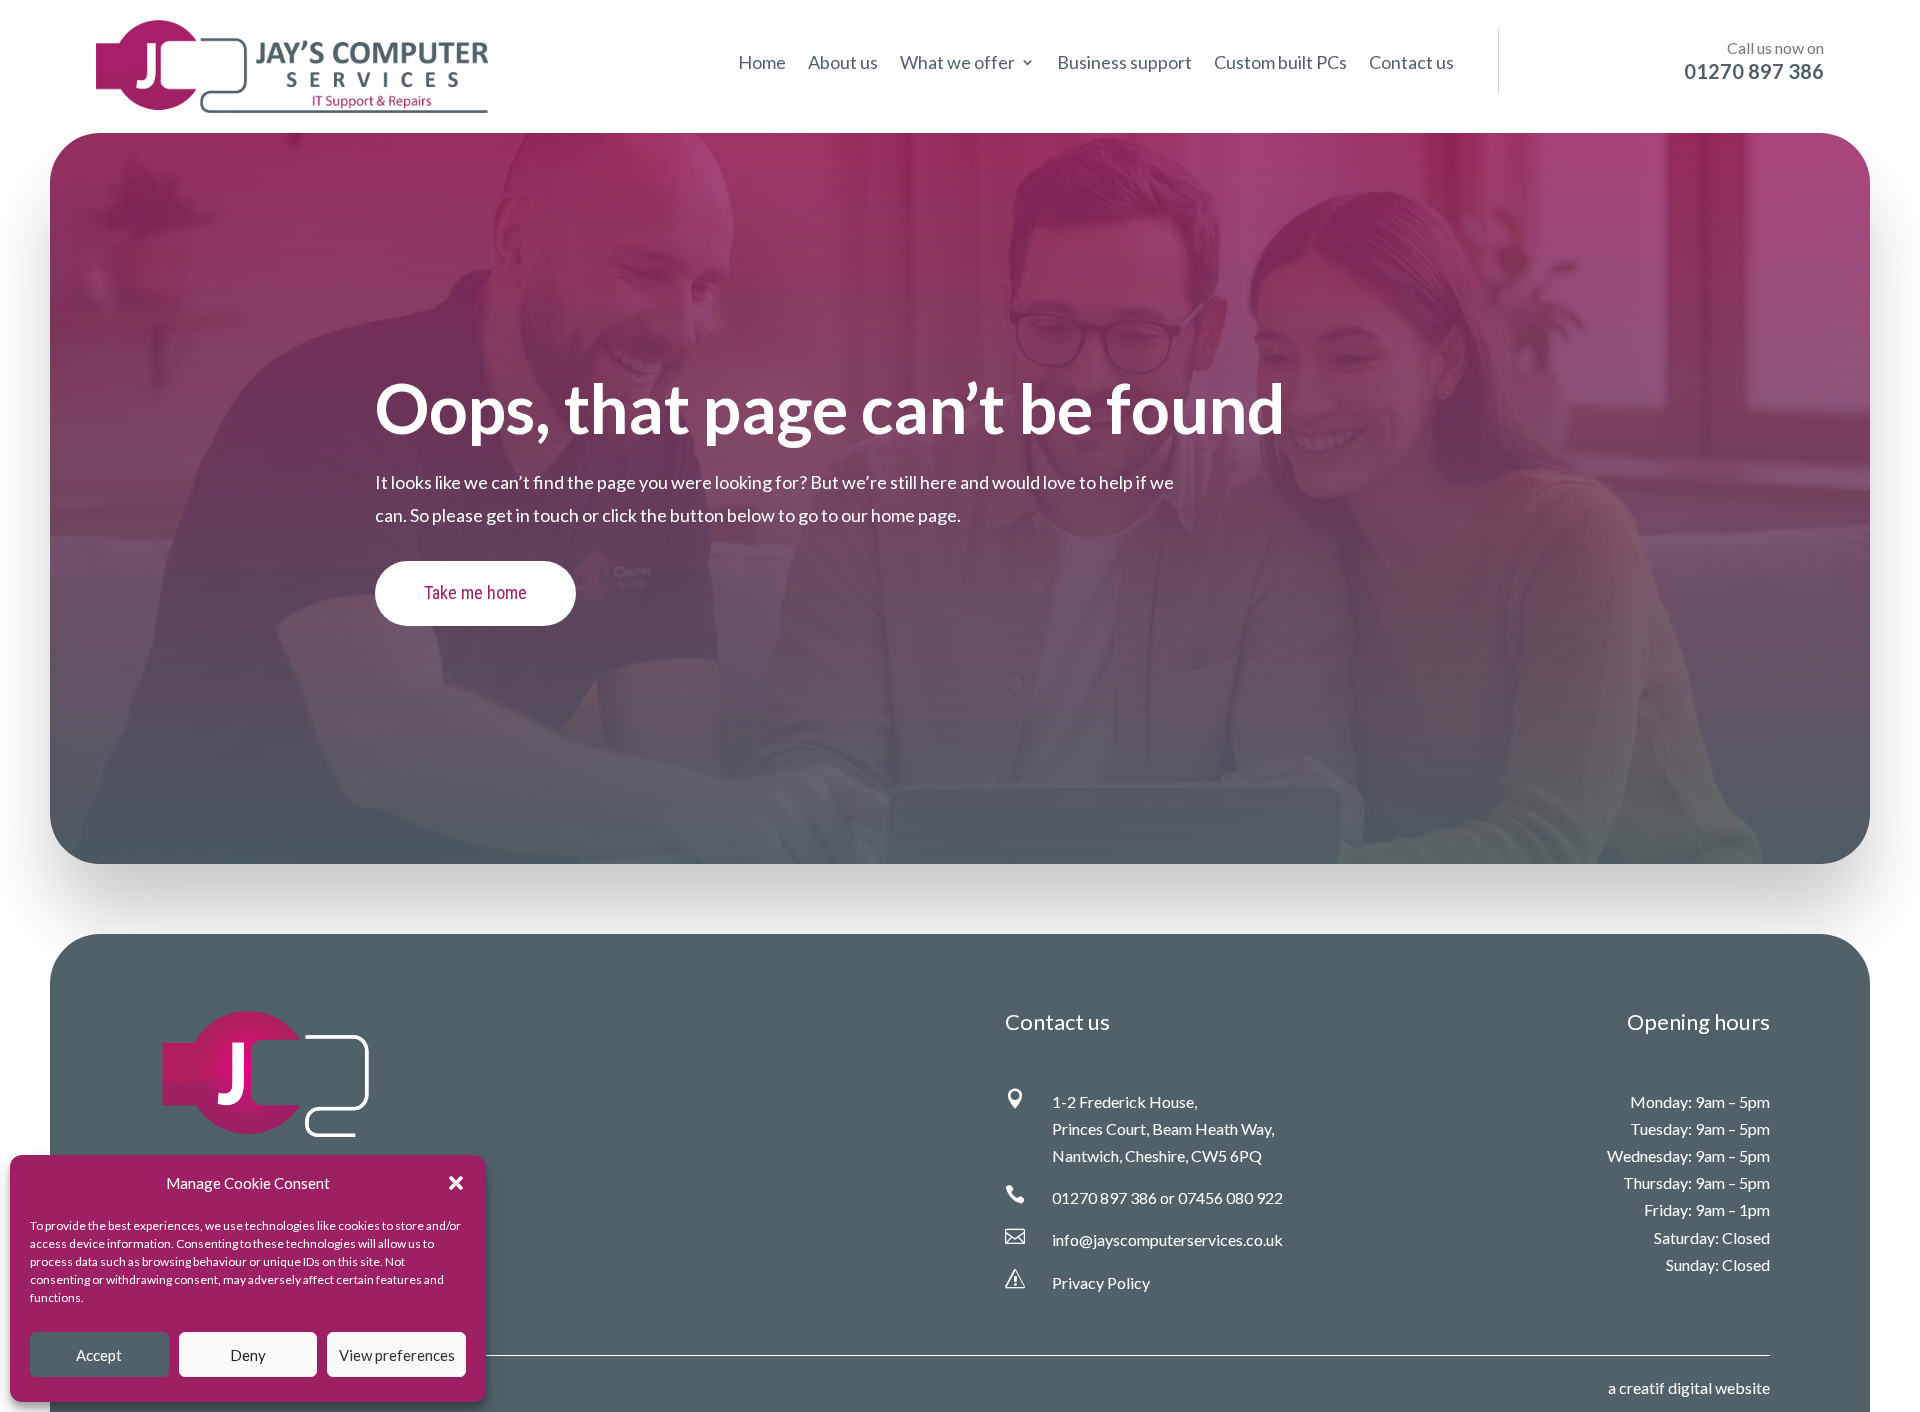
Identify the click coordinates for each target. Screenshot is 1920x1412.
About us (843, 64)
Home (762, 64)
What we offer (957, 64)
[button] (456, 1183)
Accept (99, 1355)
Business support (1124, 64)
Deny (248, 1355)
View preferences (397, 1355)
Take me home (475, 592)
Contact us (1411, 64)
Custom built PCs (1280, 64)
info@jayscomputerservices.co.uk (1167, 1239)
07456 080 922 (1230, 1197)
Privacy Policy (1101, 1282)
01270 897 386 (1104, 1197)
